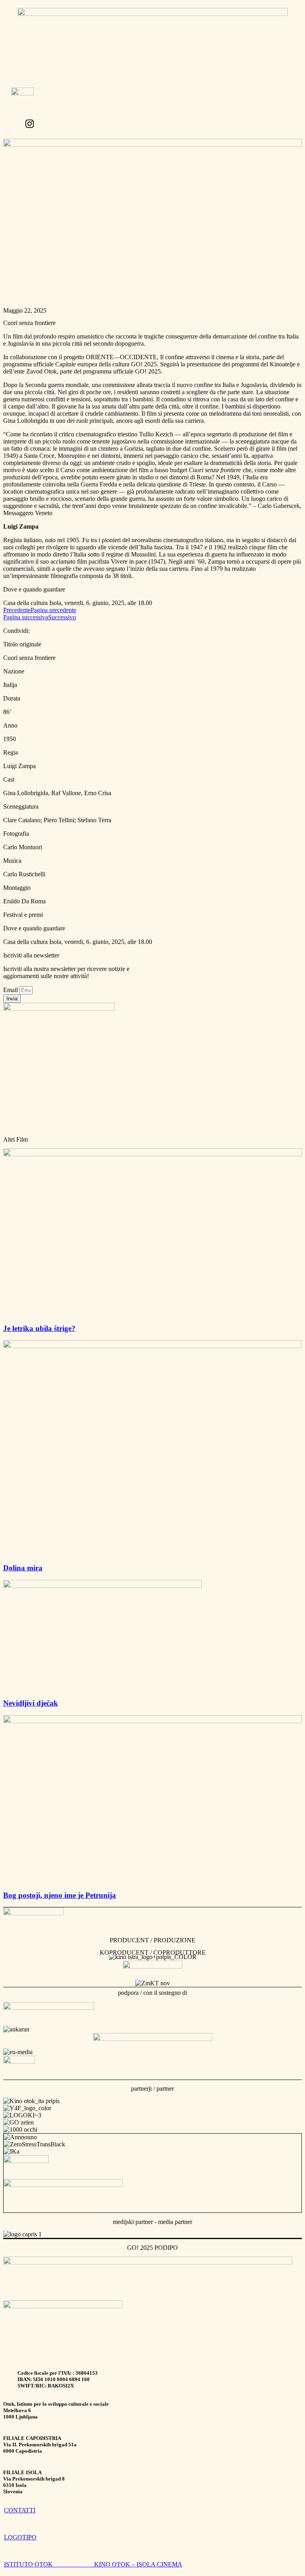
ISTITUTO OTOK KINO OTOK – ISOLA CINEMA (93, 2564)
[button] (129, 115)
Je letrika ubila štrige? (39, 1328)
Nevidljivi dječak (31, 1703)
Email (11, 990)
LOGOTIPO (20, 2537)
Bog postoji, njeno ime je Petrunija (60, 1895)
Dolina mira (23, 1568)
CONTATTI (20, 2510)
